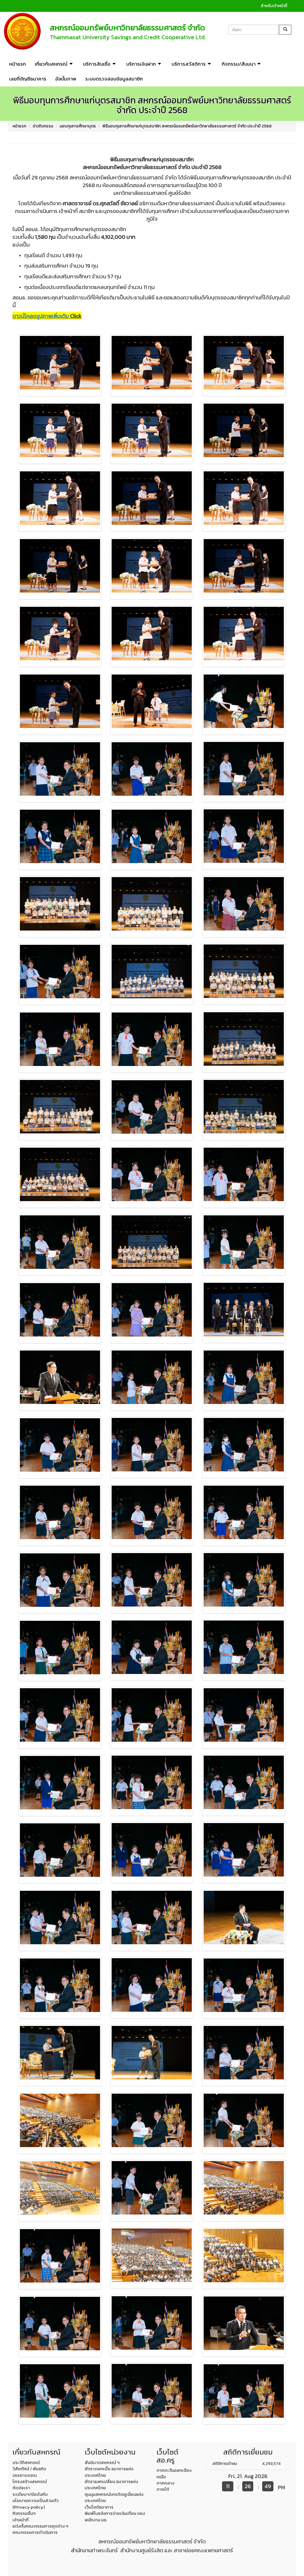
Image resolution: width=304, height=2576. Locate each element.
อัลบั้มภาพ (66, 79)
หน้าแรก (18, 64)
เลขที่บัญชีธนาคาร (28, 79)
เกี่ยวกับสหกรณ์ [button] (51, 64)
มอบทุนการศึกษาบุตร (78, 126)
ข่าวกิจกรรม (43, 126)
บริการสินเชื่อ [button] (97, 64)
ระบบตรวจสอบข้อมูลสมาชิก (114, 79)
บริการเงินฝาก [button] (141, 64)
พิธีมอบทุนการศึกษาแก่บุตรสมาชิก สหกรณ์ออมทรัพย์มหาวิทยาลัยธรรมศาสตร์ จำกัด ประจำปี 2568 (187, 126)
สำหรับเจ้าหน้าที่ (274, 6)
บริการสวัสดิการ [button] (189, 64)
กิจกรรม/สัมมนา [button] (239, 64)
